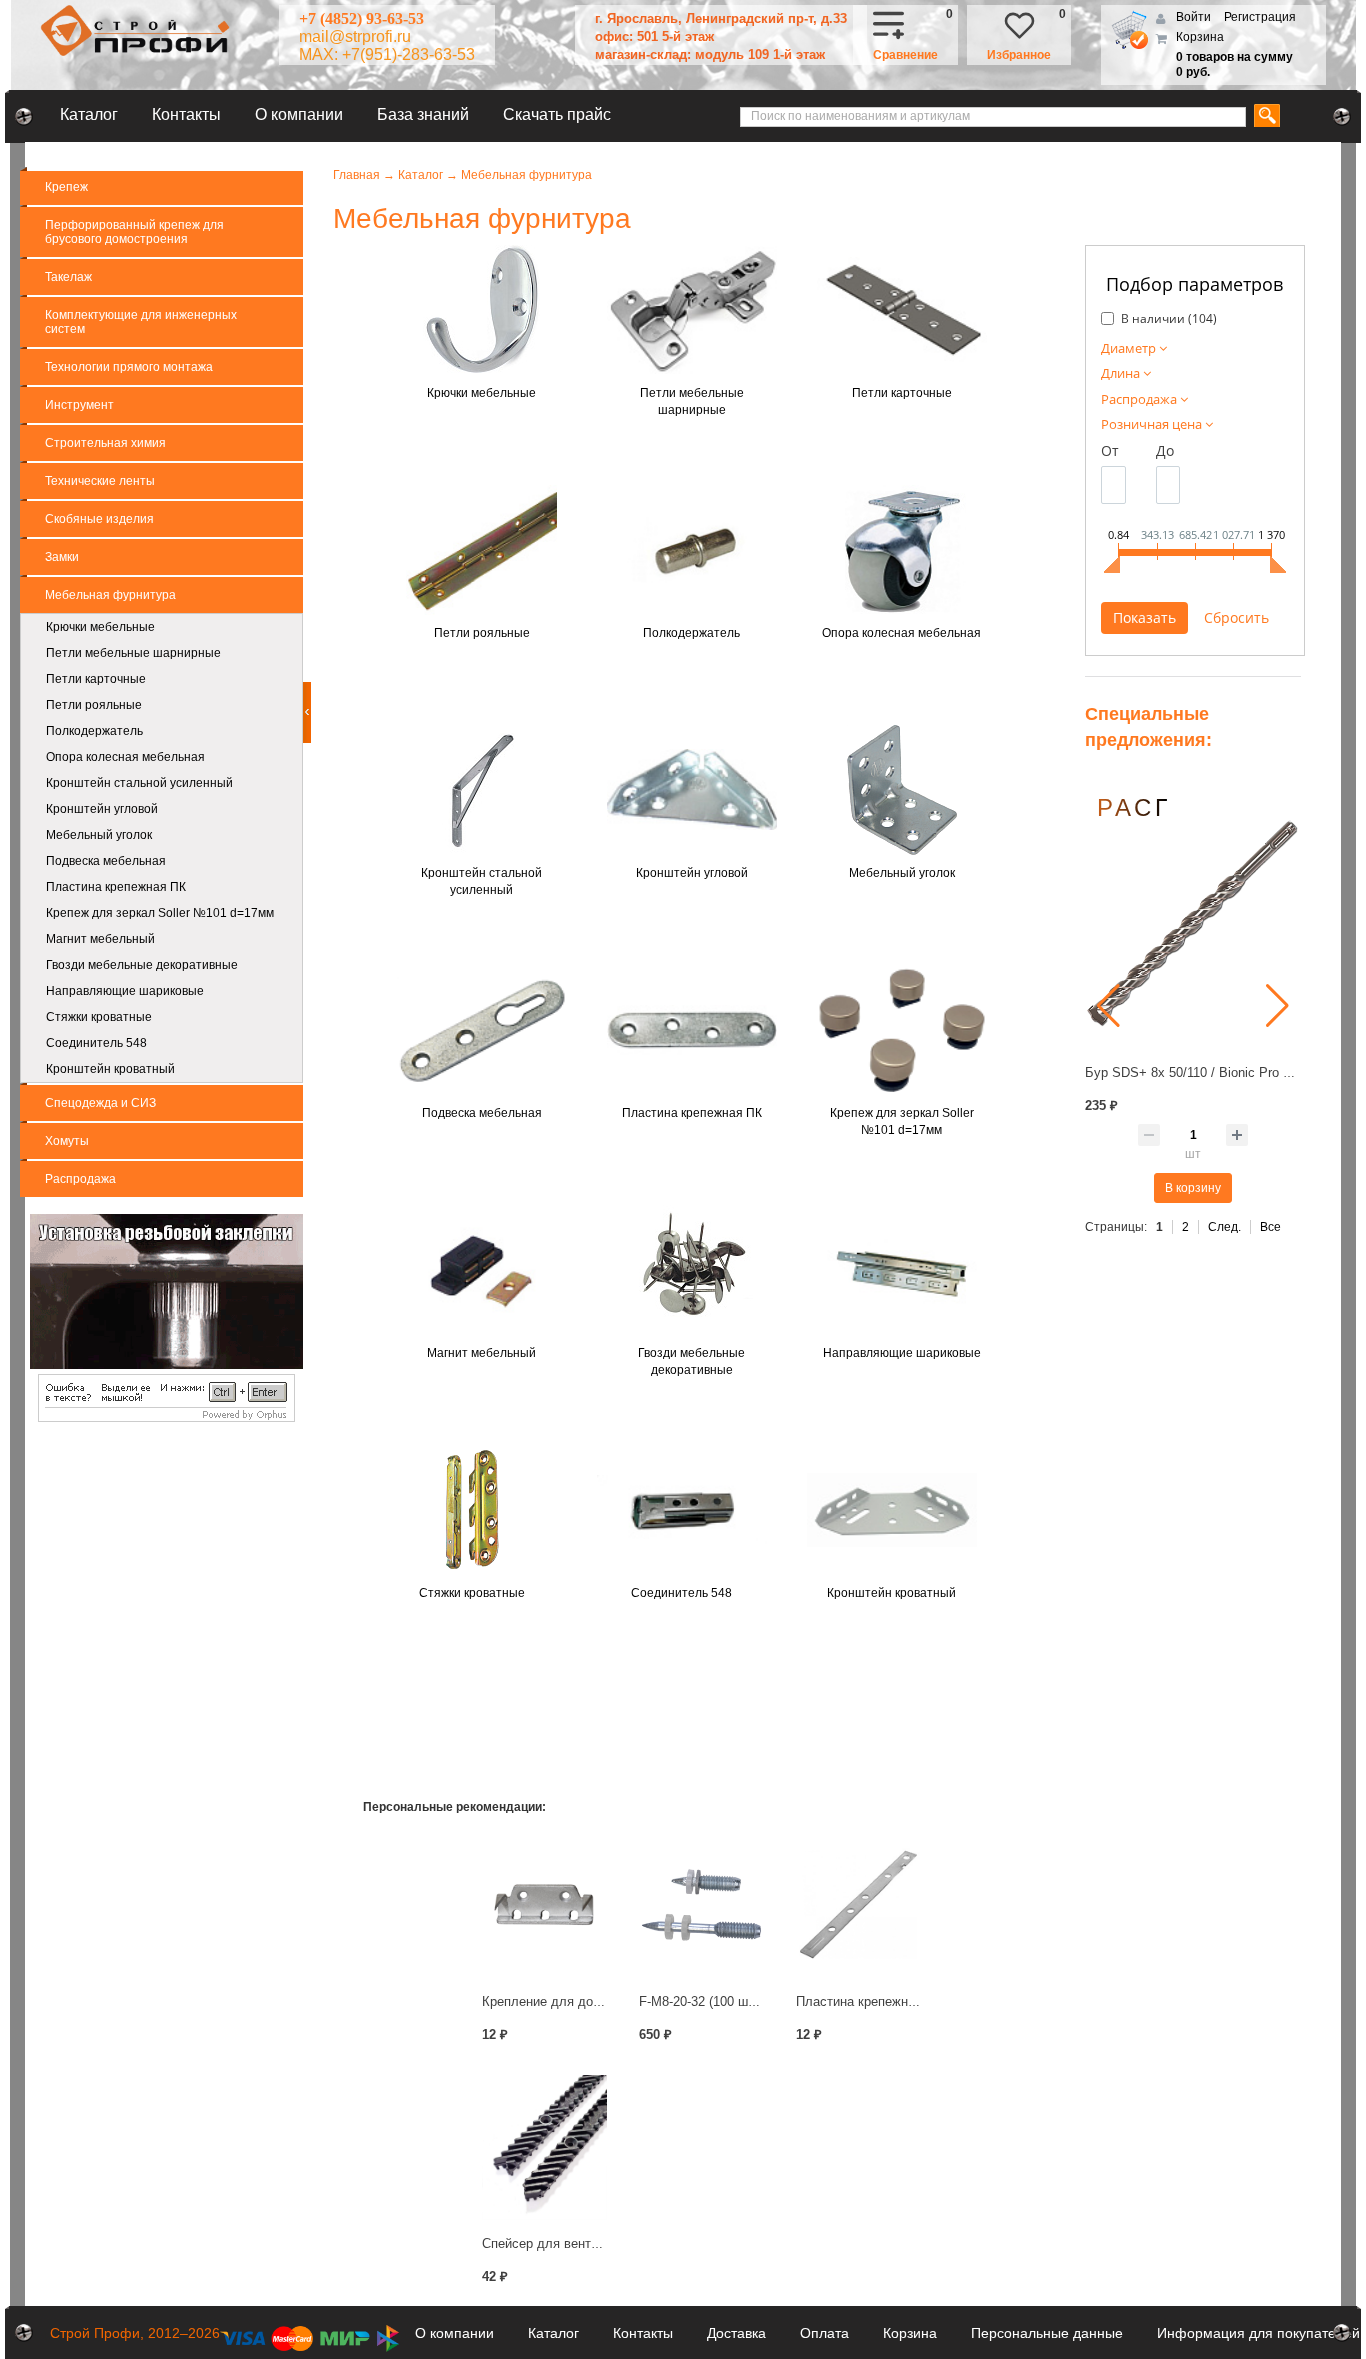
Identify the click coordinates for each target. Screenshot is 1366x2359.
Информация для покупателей (1258, 2333)
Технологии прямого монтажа (129, 367)
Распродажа (80, 1179)
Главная (356, 175)
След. (1224, 1227)
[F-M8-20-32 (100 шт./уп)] (701, 1904)
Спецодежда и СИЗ (100, 1103)
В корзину (1193, 1188)
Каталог (89, 114)
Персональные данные (1047, 2333)
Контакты (186, 114)
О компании (299, 114)
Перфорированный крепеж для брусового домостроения (134, 232)
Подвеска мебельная (106, 861)
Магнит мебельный (100, 939)
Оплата (824, 2333)
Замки (62, 557)
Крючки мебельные (100, 627)
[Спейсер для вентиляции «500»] (544, 2147)
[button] (1108, 1006)
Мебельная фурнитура (110, 595)
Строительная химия (105, 443)
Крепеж (66, 187)
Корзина (1200, 37)
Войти (1195, 17)
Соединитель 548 (96, 1043)
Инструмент (79, 405)
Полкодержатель (94, 731)
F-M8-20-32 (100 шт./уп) (709, 2001)
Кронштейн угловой (102, 809)
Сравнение (905, 55)
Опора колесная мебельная (125, 757)
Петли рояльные (94, 705)
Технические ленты (100, 481)
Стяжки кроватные (99, 1017)
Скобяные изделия (99, 519)
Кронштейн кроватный (110, 1069)
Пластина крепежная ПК (116, 887)
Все (1270, 1227)
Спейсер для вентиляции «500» (577, 2243)
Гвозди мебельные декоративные (142, 965)
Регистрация (1260, 17)
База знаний (423, 114)
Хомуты (67, 1141)
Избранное (1019, 55)
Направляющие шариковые (125, 991)
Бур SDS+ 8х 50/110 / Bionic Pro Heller (1200, 1072)
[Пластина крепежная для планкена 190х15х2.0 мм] (858, 1904)
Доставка (736, 2333)
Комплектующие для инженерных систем (141, 322)
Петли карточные (96, 679)
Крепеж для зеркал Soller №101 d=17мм (160, 913)
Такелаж (68, 277)
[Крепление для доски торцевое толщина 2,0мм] (544, 1904)
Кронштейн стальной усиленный (139, 783)
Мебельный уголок (99, 835)
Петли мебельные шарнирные (133, 653)
